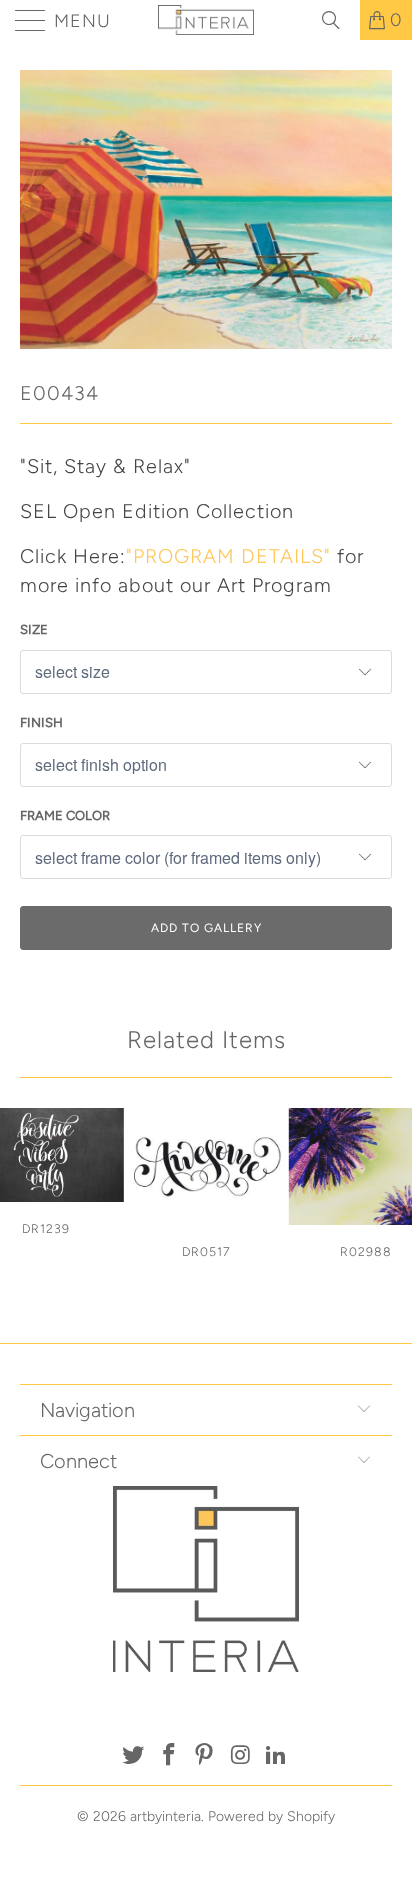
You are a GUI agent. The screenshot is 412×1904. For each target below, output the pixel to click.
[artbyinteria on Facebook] (169, 1756)
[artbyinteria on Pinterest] (205, 1756)
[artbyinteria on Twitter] (134, 1756)
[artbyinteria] (206, 20)
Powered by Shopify (271, 1816)
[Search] (338, 20)
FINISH (41, 722)
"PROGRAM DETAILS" (228, 556)
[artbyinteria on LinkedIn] (277, 1756)
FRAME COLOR (65, 815)
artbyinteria (165, 1816)
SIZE (34, 629)
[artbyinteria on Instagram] (241, 1756)
